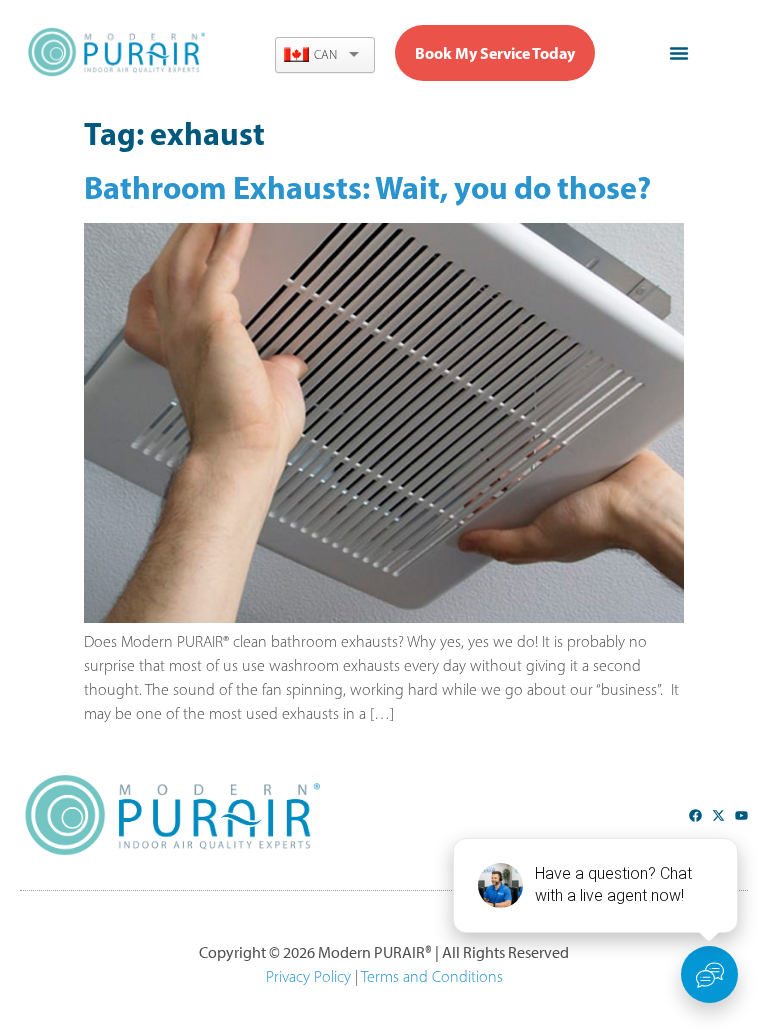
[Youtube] (741, 815)
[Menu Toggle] (679, 53)
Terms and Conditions (432, 976)
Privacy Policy (308, 976)
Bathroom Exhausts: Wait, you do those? (367, 187)
